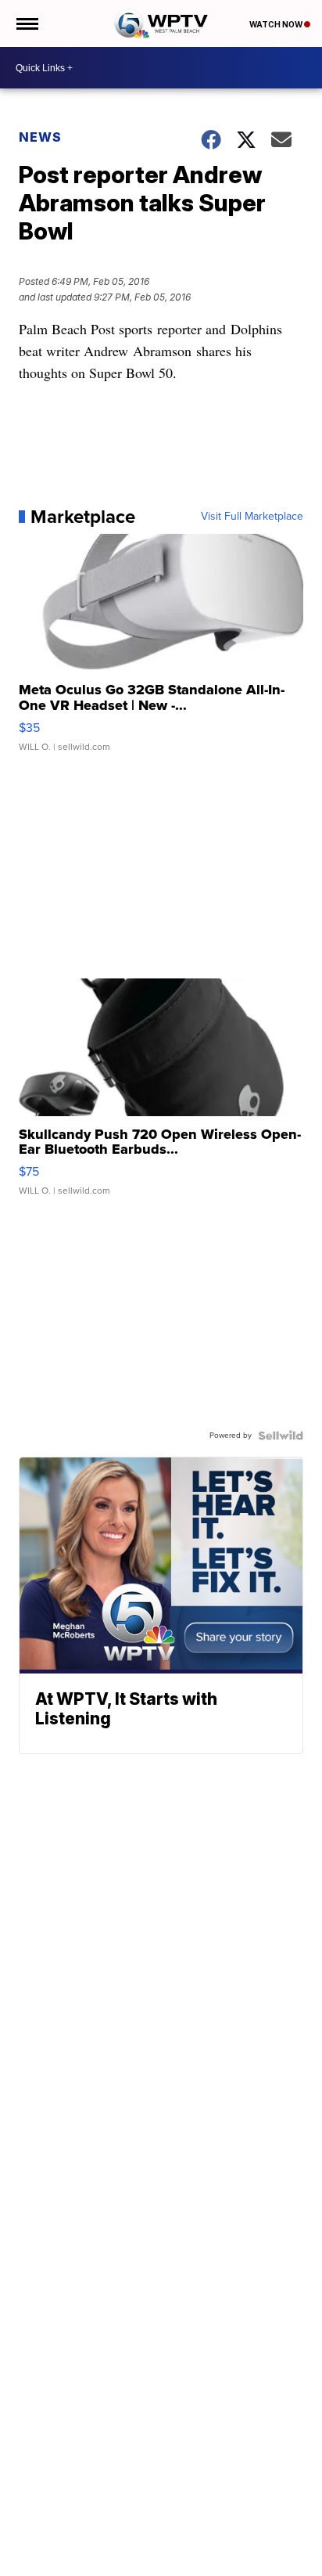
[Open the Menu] (26, 23)
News (40, 137)
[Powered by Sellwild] (281, 1436)
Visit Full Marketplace (252, 517)
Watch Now (277, 24)
